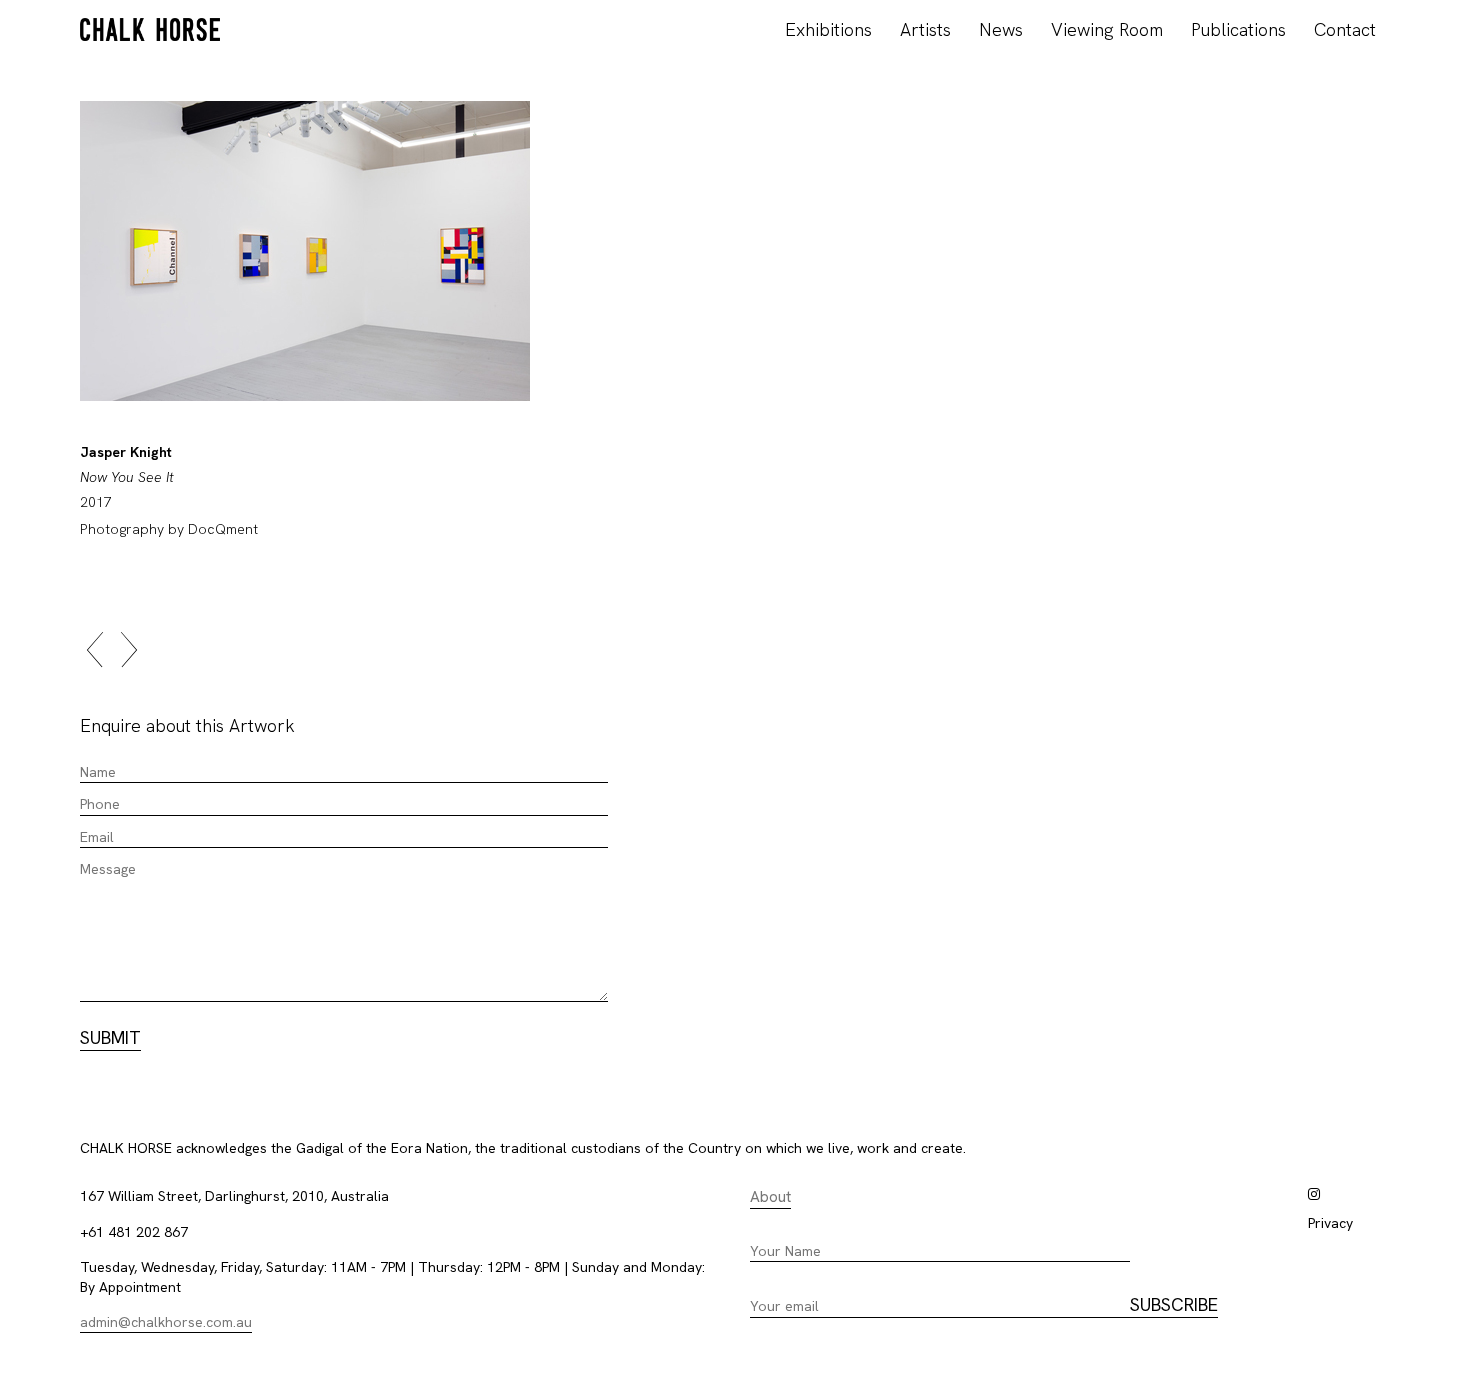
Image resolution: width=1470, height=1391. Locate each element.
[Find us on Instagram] (1314, 1194)
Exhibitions (828, 29)
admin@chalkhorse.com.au (166, 1322)
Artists (925, 29)
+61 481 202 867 (134, 1232)
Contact (1345, 29)
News (1001, 29)
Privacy (1330, 1223)
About (770, 1197)
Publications (1238, 29)
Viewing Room (1107, 29)
